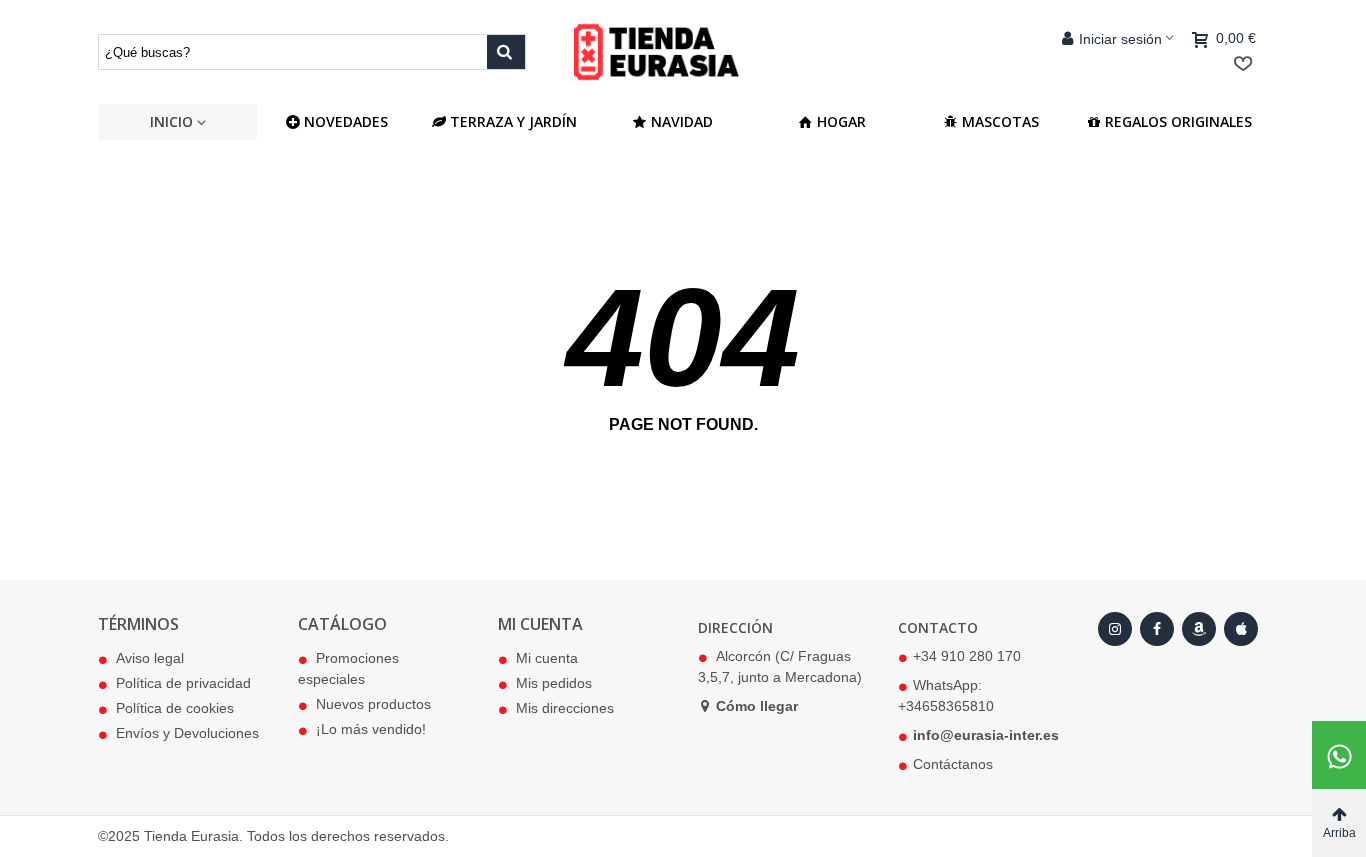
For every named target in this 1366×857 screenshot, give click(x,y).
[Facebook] (1157, 629)
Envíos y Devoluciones (187, 733)
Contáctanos (953, 764)
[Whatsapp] (1339, 755)
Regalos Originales (1178, 121)
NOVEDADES (346, 121)
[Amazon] (1199, 629)
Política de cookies (175, 708)
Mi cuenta (547, 658)
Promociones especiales (348, 668)
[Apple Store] (1241, 629)
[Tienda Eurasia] (683, 51)
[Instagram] (1115, 629)
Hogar (841, 121)
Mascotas (1000, 121)
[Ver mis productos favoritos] (1247, 64)
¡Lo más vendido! (371, 729)
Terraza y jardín (513, 121)
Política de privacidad (183, 683)
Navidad (682, 121)
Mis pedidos (554, 683)
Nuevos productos (373, 704)
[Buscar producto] (506, 52)
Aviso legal (150, 658)
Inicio (171, 121)
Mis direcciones (565, 708)
